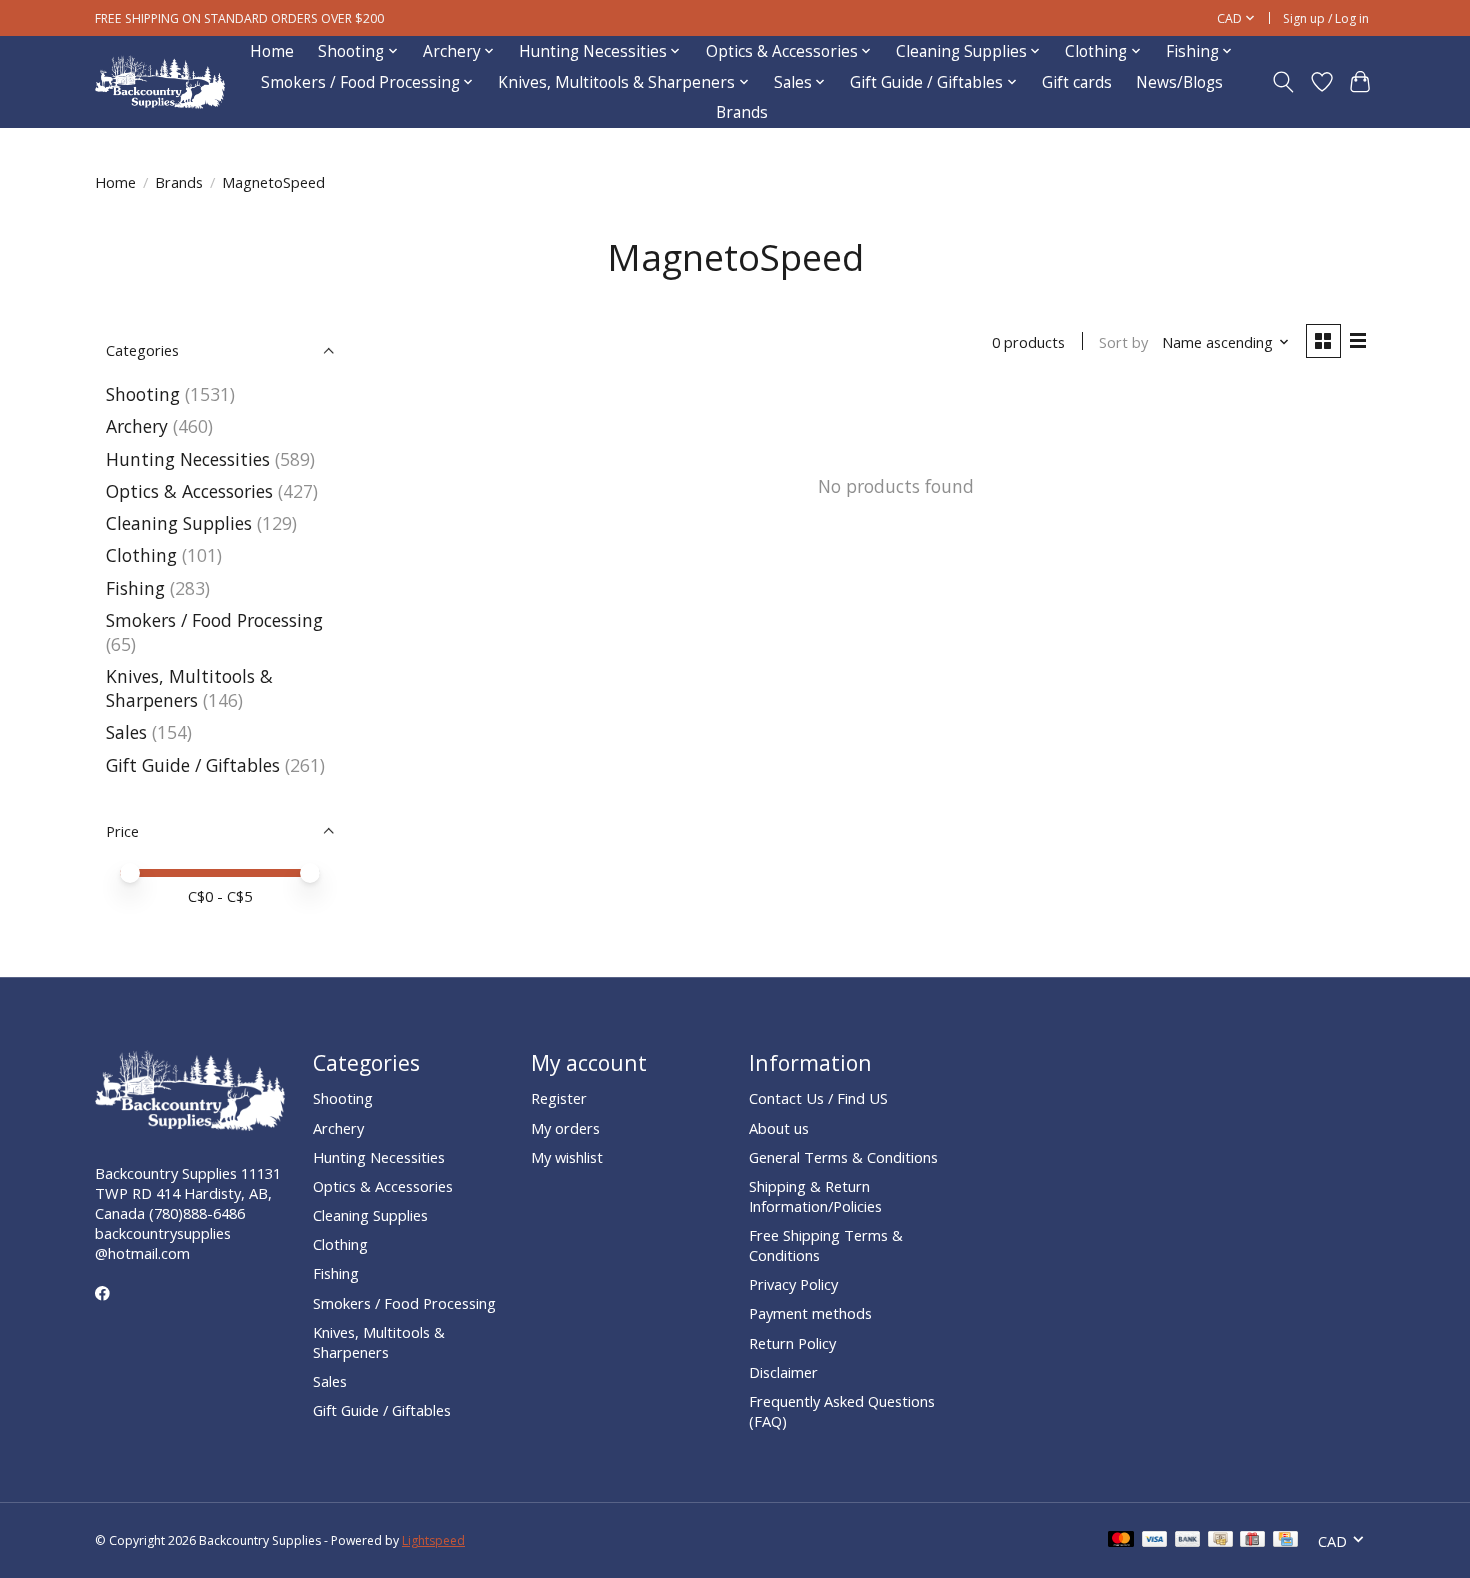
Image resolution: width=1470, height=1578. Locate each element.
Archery (137, 426)
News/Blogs (1179, 82)
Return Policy (792, 1343)
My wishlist (567, 1157)
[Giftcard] (1252, 1541)
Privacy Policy (793, 1284)
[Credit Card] (1285, 1541)
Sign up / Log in (1326, 18)
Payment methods (810, 1313)
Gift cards (1077, 82)
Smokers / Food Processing (214, 620)
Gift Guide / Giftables (193, 765)
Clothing (141, 555)
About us (779, 1128)
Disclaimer (783, 1372)
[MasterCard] (1121, 1541)
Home (272, 51)
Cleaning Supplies (179, 523)
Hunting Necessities (188, 459)
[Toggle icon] (1283, 82)
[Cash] (1220, 1541)
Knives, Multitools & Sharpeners (189, 688)
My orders (565, 1128)
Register (559, 1098)
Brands (742, 112)
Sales (126, 732)
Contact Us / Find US (818, 1098)
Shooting (143, 394)
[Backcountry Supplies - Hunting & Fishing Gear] (160, 82)
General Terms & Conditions (843, 1157)
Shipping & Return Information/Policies (815, 1196)
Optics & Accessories (189, 491)
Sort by (1123, 342)
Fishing (135, 588)
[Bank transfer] (1188, 1541)
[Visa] (1155, 1541)
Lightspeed (433, 1540)
